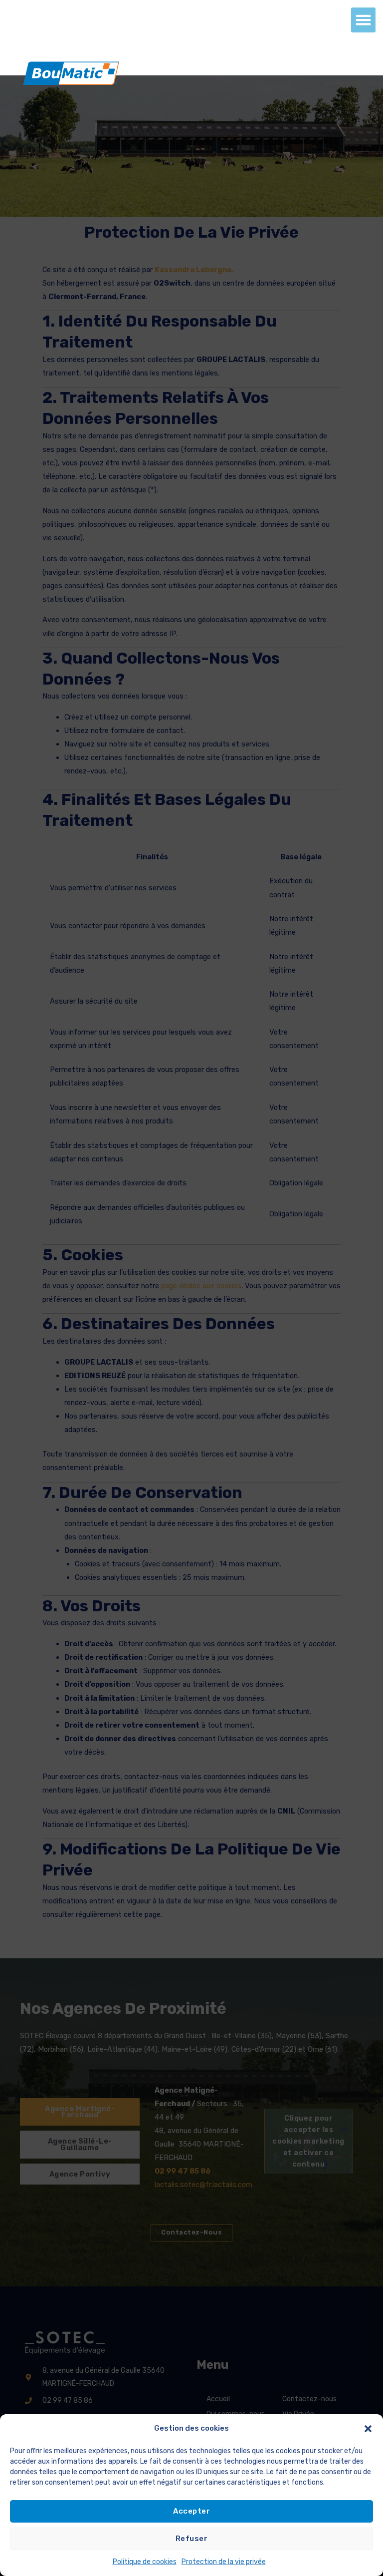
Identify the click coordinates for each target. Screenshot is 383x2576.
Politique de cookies (145, 2562)
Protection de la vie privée (224, 2562)
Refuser (192, 2539)
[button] (368, 2429)
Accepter (191, 2511)
